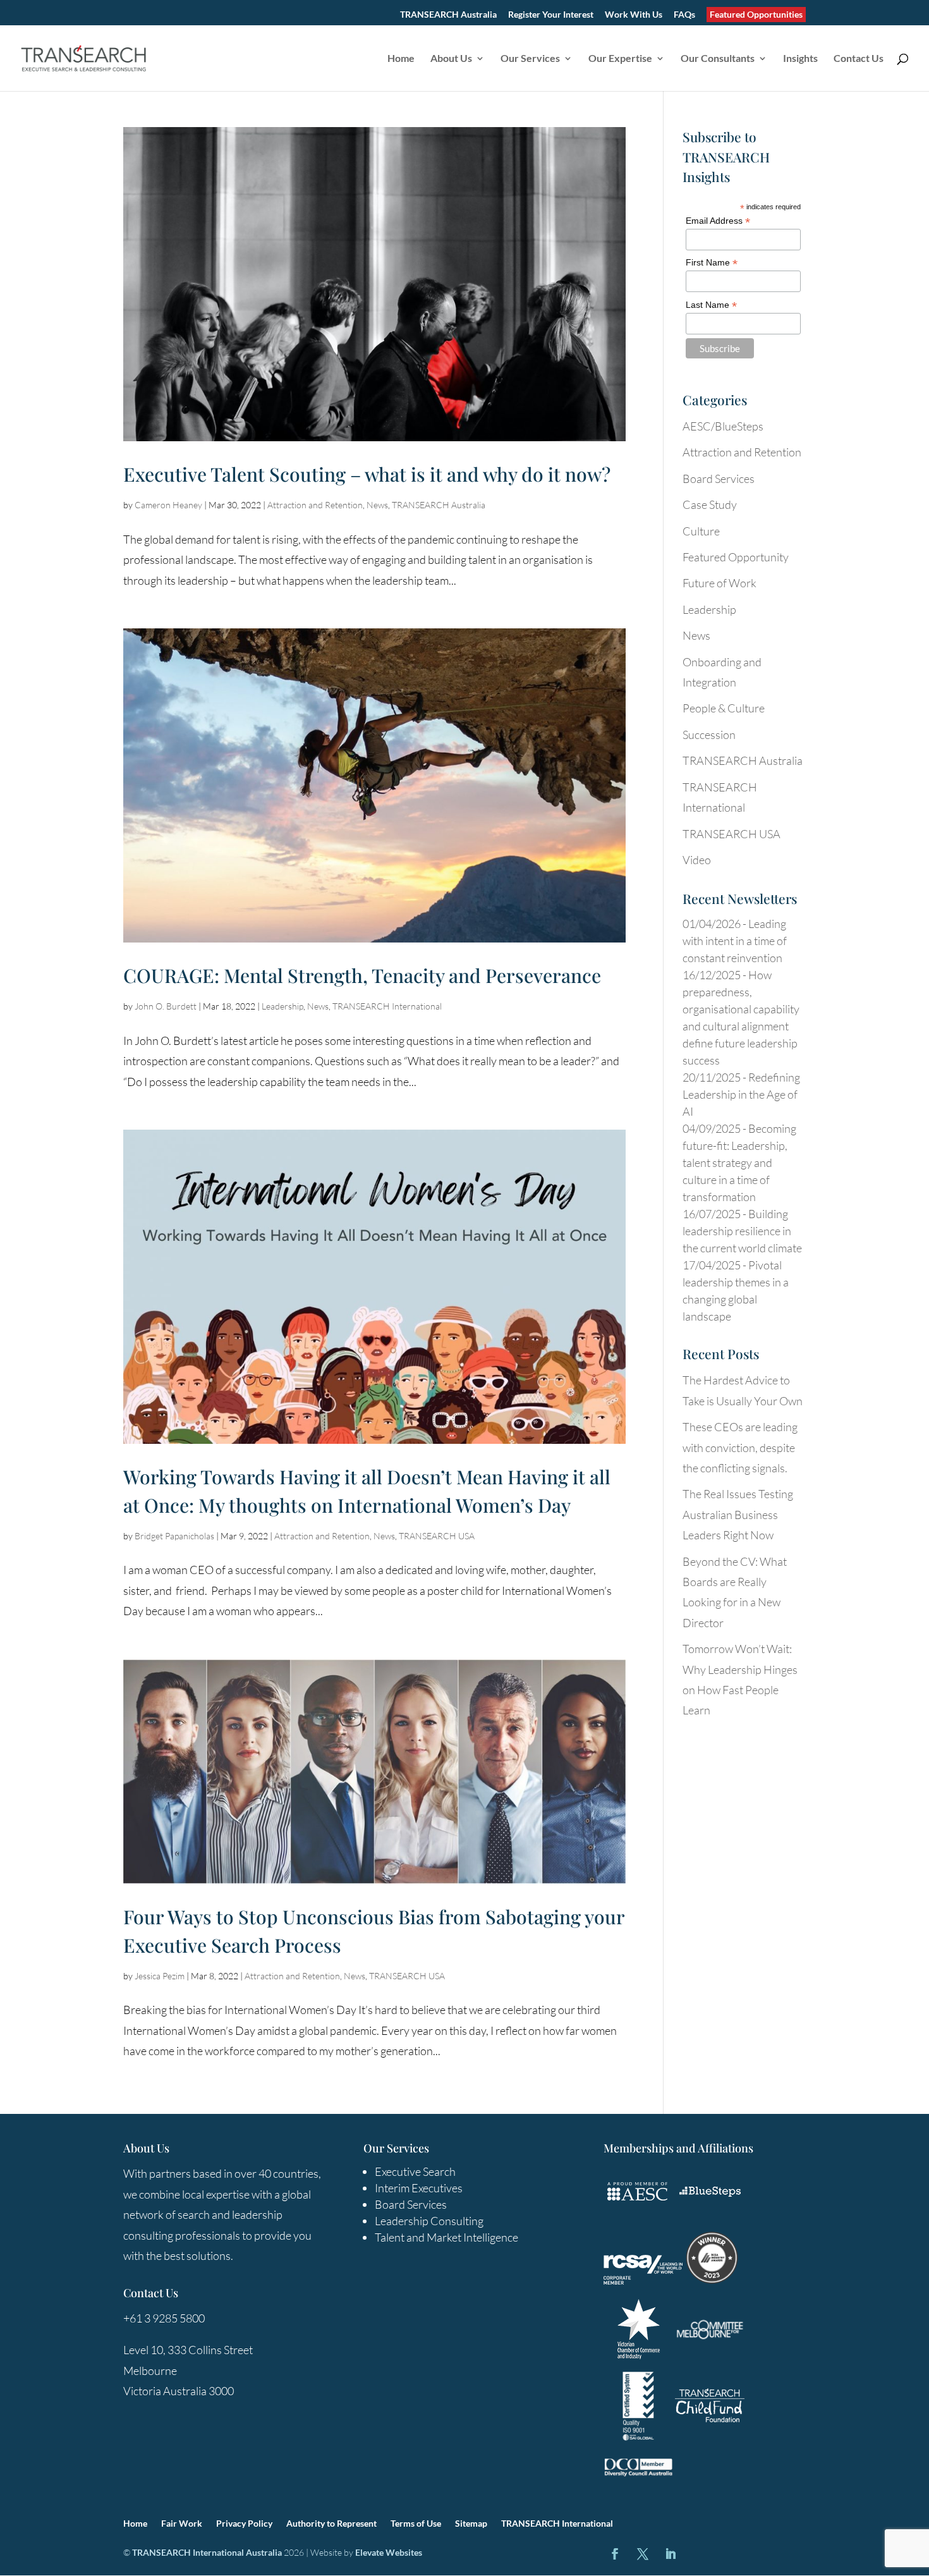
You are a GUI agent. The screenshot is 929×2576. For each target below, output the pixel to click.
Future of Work (720, 583)
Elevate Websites (389, 2552)
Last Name (711, 305)
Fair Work (182, 2524)
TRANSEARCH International (387, 1006)
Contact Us (859, 59)
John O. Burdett (166, 1006)
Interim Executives (419, 2188)
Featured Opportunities (756, 14)
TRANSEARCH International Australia (207, 2552)
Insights (800, 59)
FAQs (684, 15)
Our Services (530, 59)
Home (401, 59)
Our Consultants (718, 59)
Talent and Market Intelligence (446, 2237)
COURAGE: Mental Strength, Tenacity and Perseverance (362, 975)
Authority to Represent (331, 2524)
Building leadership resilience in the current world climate (742, 1231)
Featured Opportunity (736, 557)
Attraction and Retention (315, 505)
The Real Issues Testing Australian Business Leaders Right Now (738, 1514)
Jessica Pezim (160, 1976)
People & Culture (724, 708)
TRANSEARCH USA (437, 1536)
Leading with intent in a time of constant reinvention (735, 941)
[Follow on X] (643, 2554)
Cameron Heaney (168, 505)
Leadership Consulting (429, 2221)
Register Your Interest (551, 15)
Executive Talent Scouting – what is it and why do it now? (367, 474)
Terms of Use (416, 2524)
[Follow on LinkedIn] (671, 2554)
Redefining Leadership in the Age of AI (741, 1094)
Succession (709, 735)
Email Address (718, 221)
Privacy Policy (244, 2524)
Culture (701, 531)
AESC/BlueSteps (723, 426)
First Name (712, 263)
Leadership (282, 1006)
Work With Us (634, 15)
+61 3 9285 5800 (164, 2318)
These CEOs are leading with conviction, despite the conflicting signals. (740, 1447)
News (377, 505)
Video (697, 860)
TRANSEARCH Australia (448, 15)
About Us (451, 59)
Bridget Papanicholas (174, 1536)
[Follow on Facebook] (615, 2554)
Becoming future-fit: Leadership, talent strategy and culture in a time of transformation (739, 1163)
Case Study (710, 504)
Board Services (719, 479)
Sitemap (471, 2524)
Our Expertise (620, 59)
